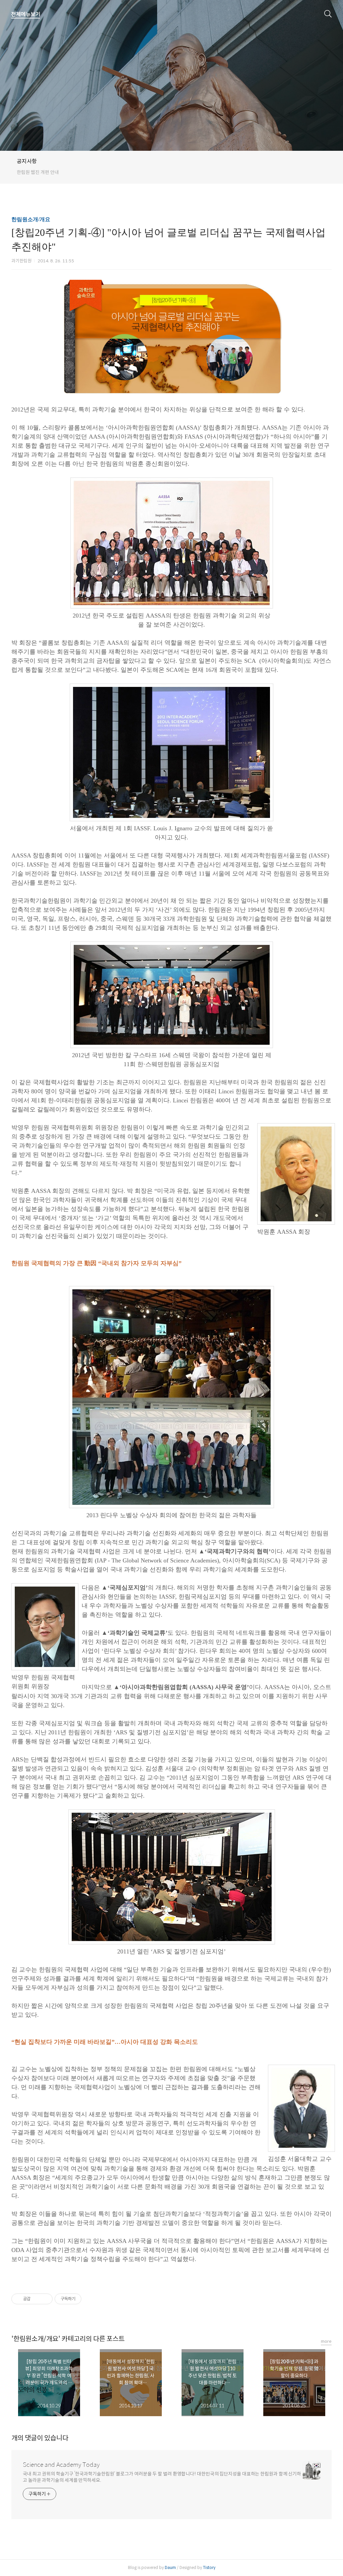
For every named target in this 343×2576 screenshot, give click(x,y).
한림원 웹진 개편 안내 (38, 172)
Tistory (209, 2567)
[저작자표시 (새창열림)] (84, 2299)
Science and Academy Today (61, 2465)
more (326, 2341)
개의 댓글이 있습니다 (40, 2438)
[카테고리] (26, 14)
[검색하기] (328, 13)
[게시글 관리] (45, 2299)
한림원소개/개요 (31, 219)
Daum (170, 2567)
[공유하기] (37, 2299)
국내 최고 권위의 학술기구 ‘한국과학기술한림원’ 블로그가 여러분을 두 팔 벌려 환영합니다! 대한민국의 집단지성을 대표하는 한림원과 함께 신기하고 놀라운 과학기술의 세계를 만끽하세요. (162, 2477)
